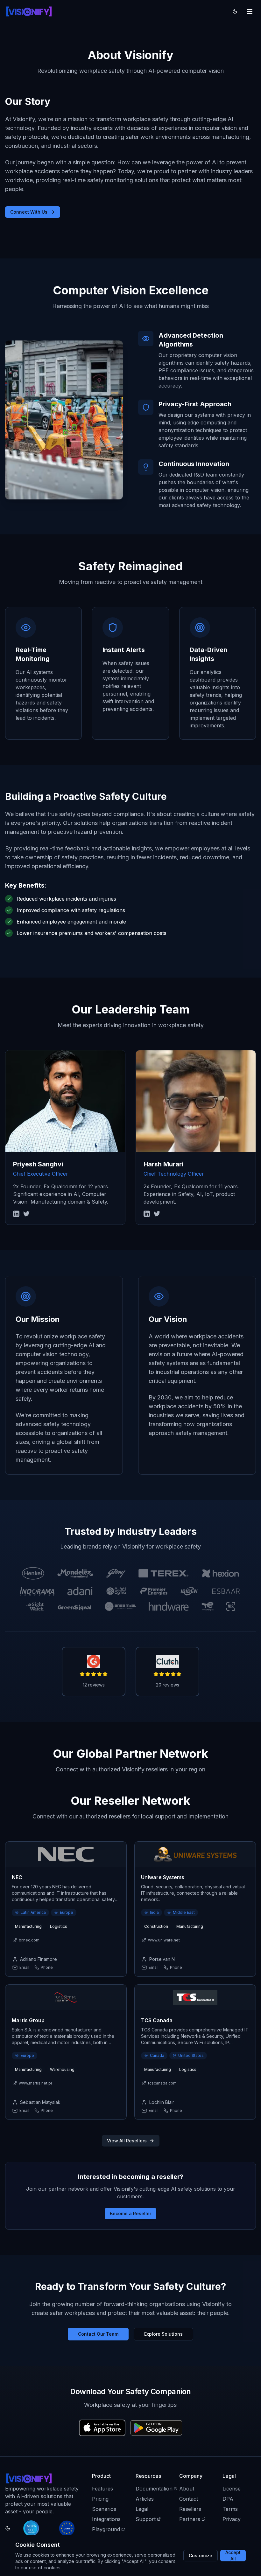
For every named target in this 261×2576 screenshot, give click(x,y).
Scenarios (104, 2509)
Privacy (232, 2519)
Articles (145, 2499)
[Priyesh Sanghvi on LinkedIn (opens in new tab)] (16, 1214)
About (187, 2489)
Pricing (100, 2499)
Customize (201, 2555)
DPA (228, 2499)
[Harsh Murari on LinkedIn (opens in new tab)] (147, 1214)
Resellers (190, 2509)
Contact (189, 2499)
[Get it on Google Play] (156, 2428)
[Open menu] (250, 11)
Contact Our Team (98, 2334)
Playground (106, 2529)
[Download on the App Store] (102, 2428)
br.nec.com (29, 1940)
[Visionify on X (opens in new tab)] (26, 1214)
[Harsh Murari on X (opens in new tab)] (157, 1214)
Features (102, 2489)
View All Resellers (127, 2141)
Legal (142, 2509)
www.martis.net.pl (35, 2083)
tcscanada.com (162, 2083)
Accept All (233, 2556)
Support (146, 2519)
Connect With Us (29, 212)
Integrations (106, 2519)
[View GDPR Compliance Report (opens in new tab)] (67, 2528)
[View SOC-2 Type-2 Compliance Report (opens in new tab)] (31, 2528)
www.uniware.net (164, 1940)
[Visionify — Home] (29, 11)
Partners (190, 2519)
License (232, 2489)
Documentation (154, 2489)
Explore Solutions (163, 2334)
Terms (230, 2509)
